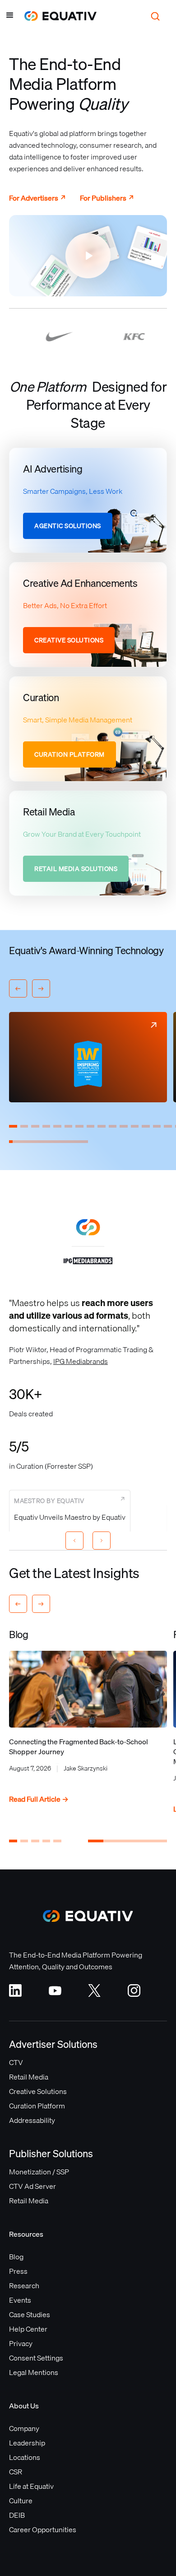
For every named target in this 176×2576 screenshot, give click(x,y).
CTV (16, 2062)
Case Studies (30, 2314)
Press (18, 2271)
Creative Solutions (38, 2091)
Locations (25, 2457)
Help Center (28, 2329)
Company (24, 2428)
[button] (10, 16)
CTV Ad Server (32, 2186)
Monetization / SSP (39, 2172)
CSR (16, 2472)
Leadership (27, 2443)
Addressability (32, 2120)
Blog (16, 2257)
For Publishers (107, 198)
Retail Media (29, 2077)
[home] (56, 16)
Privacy (21, 2343)
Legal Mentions (34, 2372)
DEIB (17, 2515)
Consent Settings (36, 2358)
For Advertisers (38, 198)
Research (24, 2286)
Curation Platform (37, 2106)
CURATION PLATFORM (69, 754)
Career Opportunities (43, 2529)
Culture (21, 2501)
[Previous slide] (74, 1541)
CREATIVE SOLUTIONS (69, 640)
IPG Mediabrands (81, 1361)
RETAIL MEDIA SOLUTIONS (76, 869)
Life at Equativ (31, 2486)
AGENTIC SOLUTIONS (68, 526)
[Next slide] (102, 1541)
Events (20, 2300)
